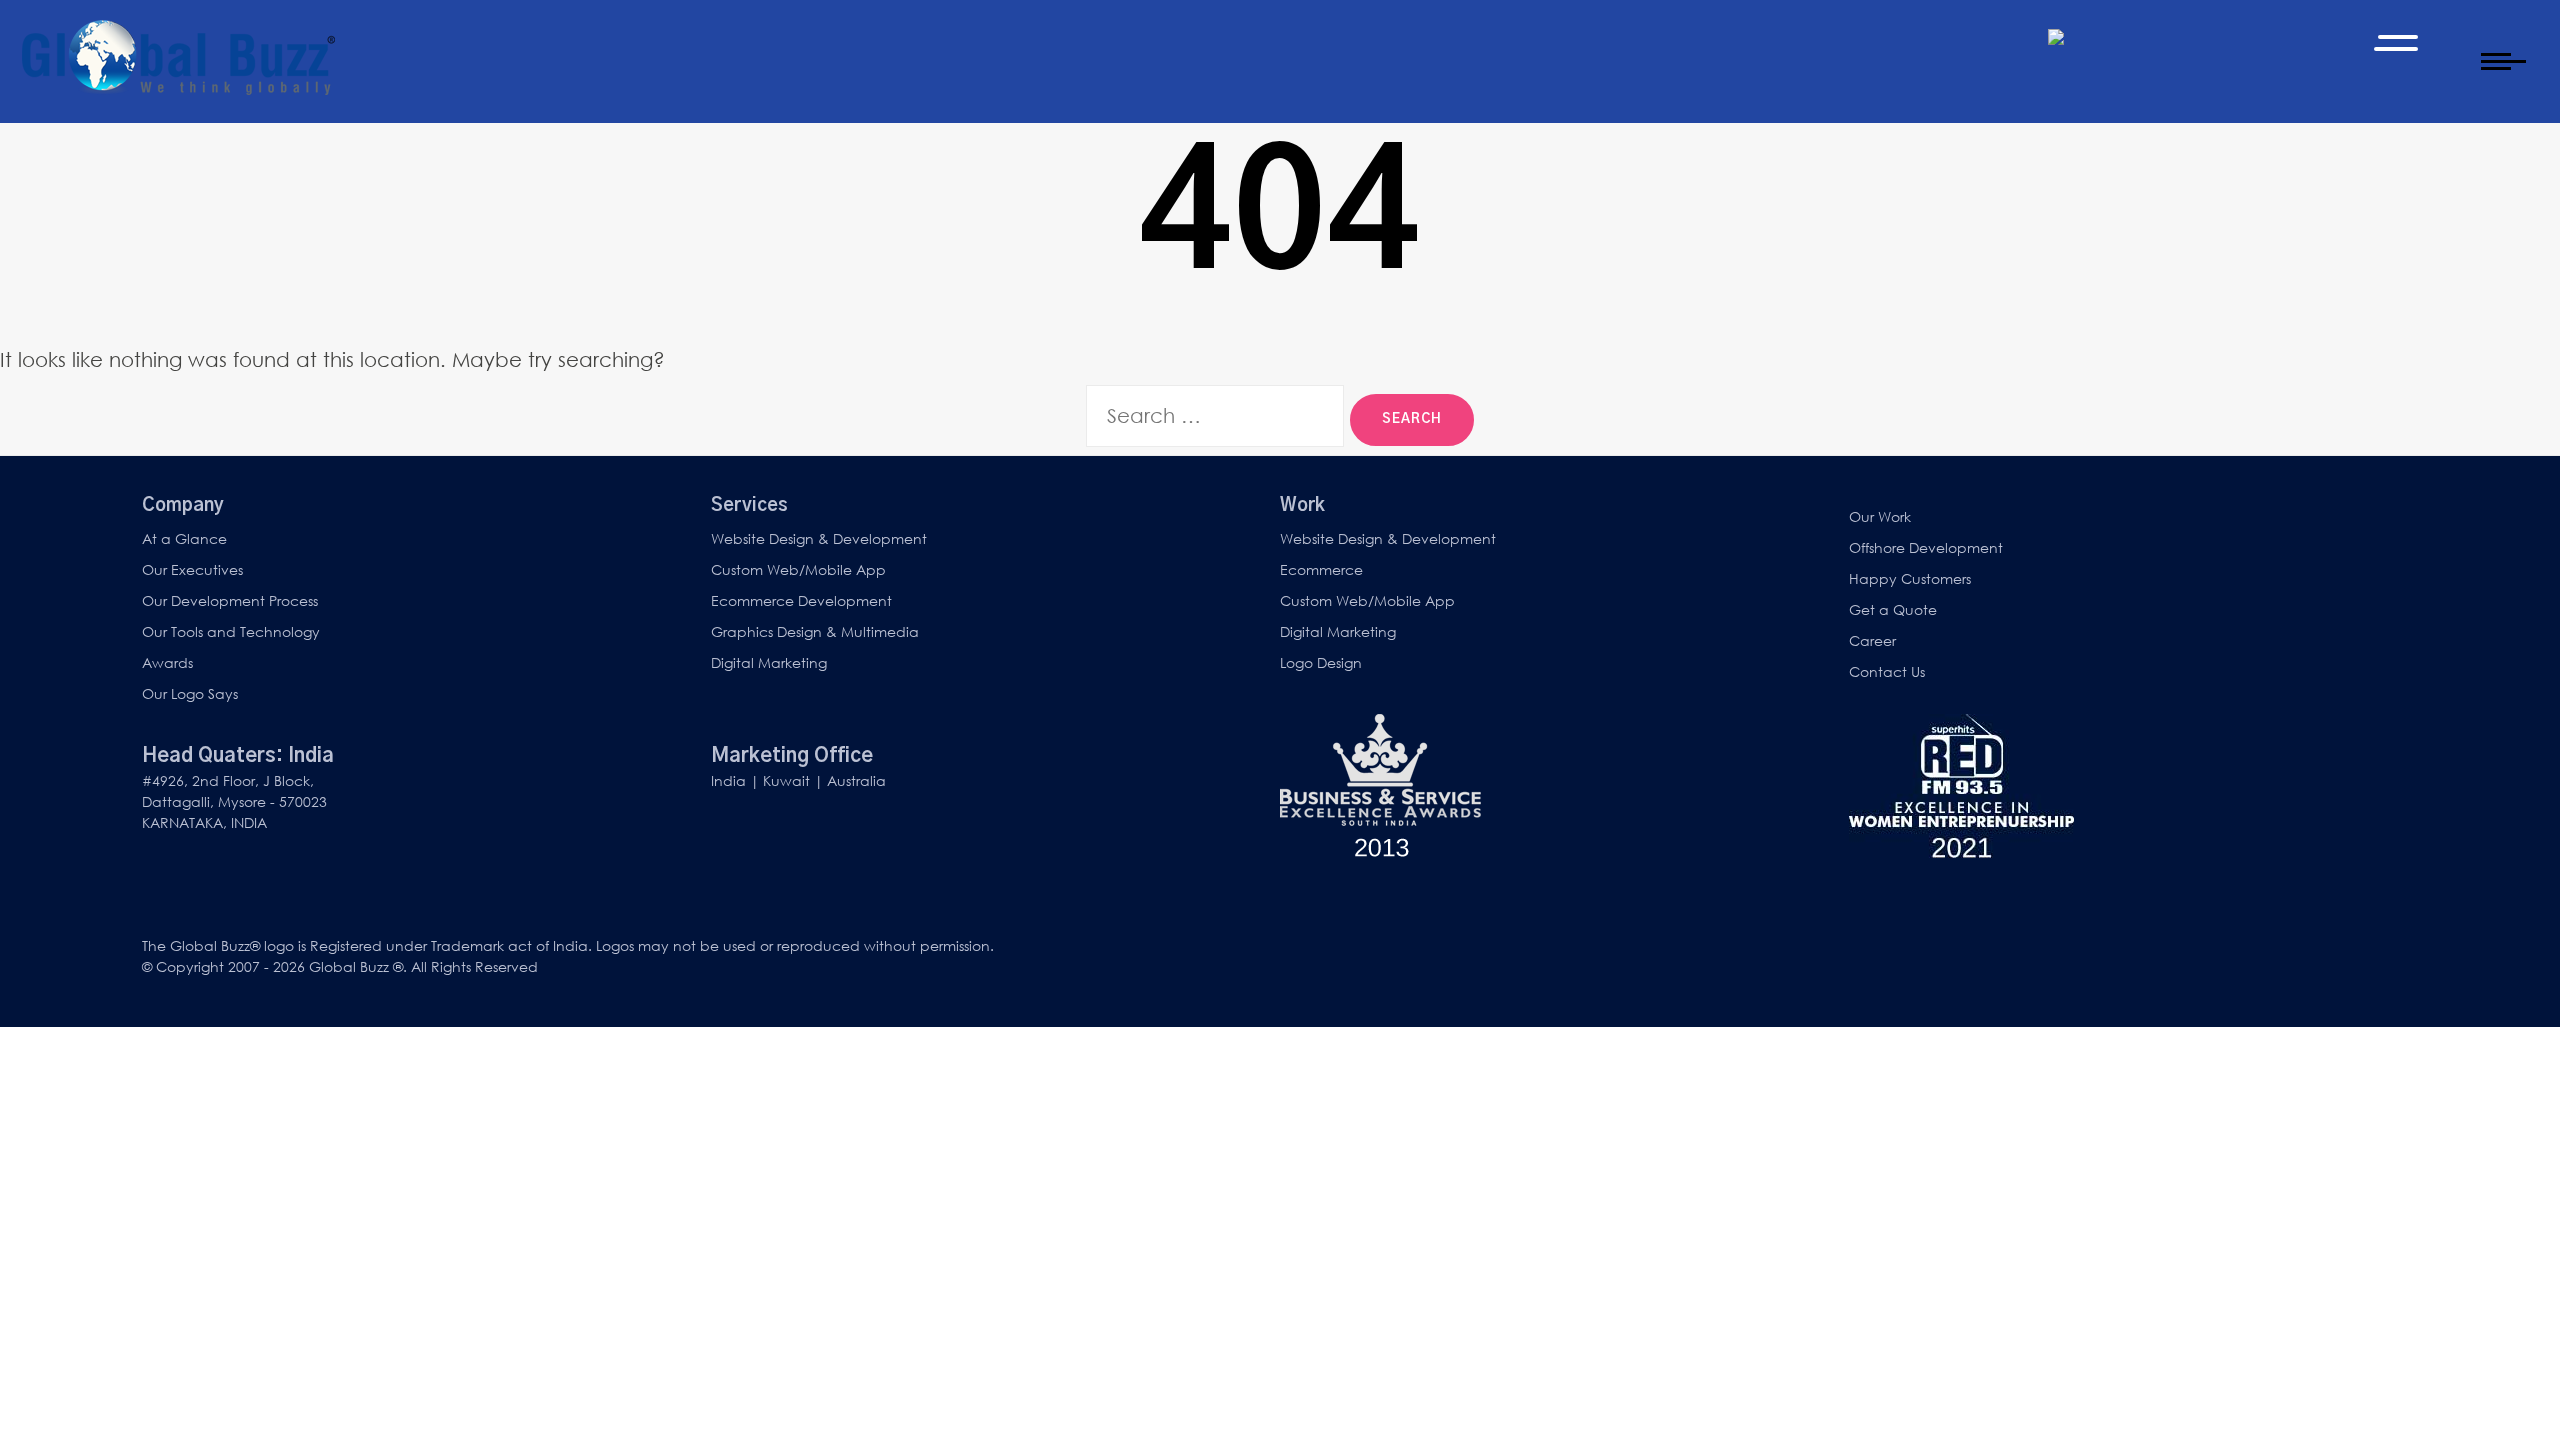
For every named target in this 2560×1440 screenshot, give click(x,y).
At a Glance (184, 538)
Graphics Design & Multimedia (815, 631)
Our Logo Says (190, 693)
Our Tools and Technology (231, 631)
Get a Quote (1893, 609)
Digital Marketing (769, 662)
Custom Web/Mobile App (798, 569)
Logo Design (1321, 662)
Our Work (1880, 516)
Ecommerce (1321, 569)
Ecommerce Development (801, 600)
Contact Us (1887, 671)
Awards (167, 662)
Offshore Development (1926, 547)
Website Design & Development (819, 538)
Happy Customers (1910, 578)
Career (1872, 640)
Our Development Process (230, 600)
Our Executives (192, 569)
